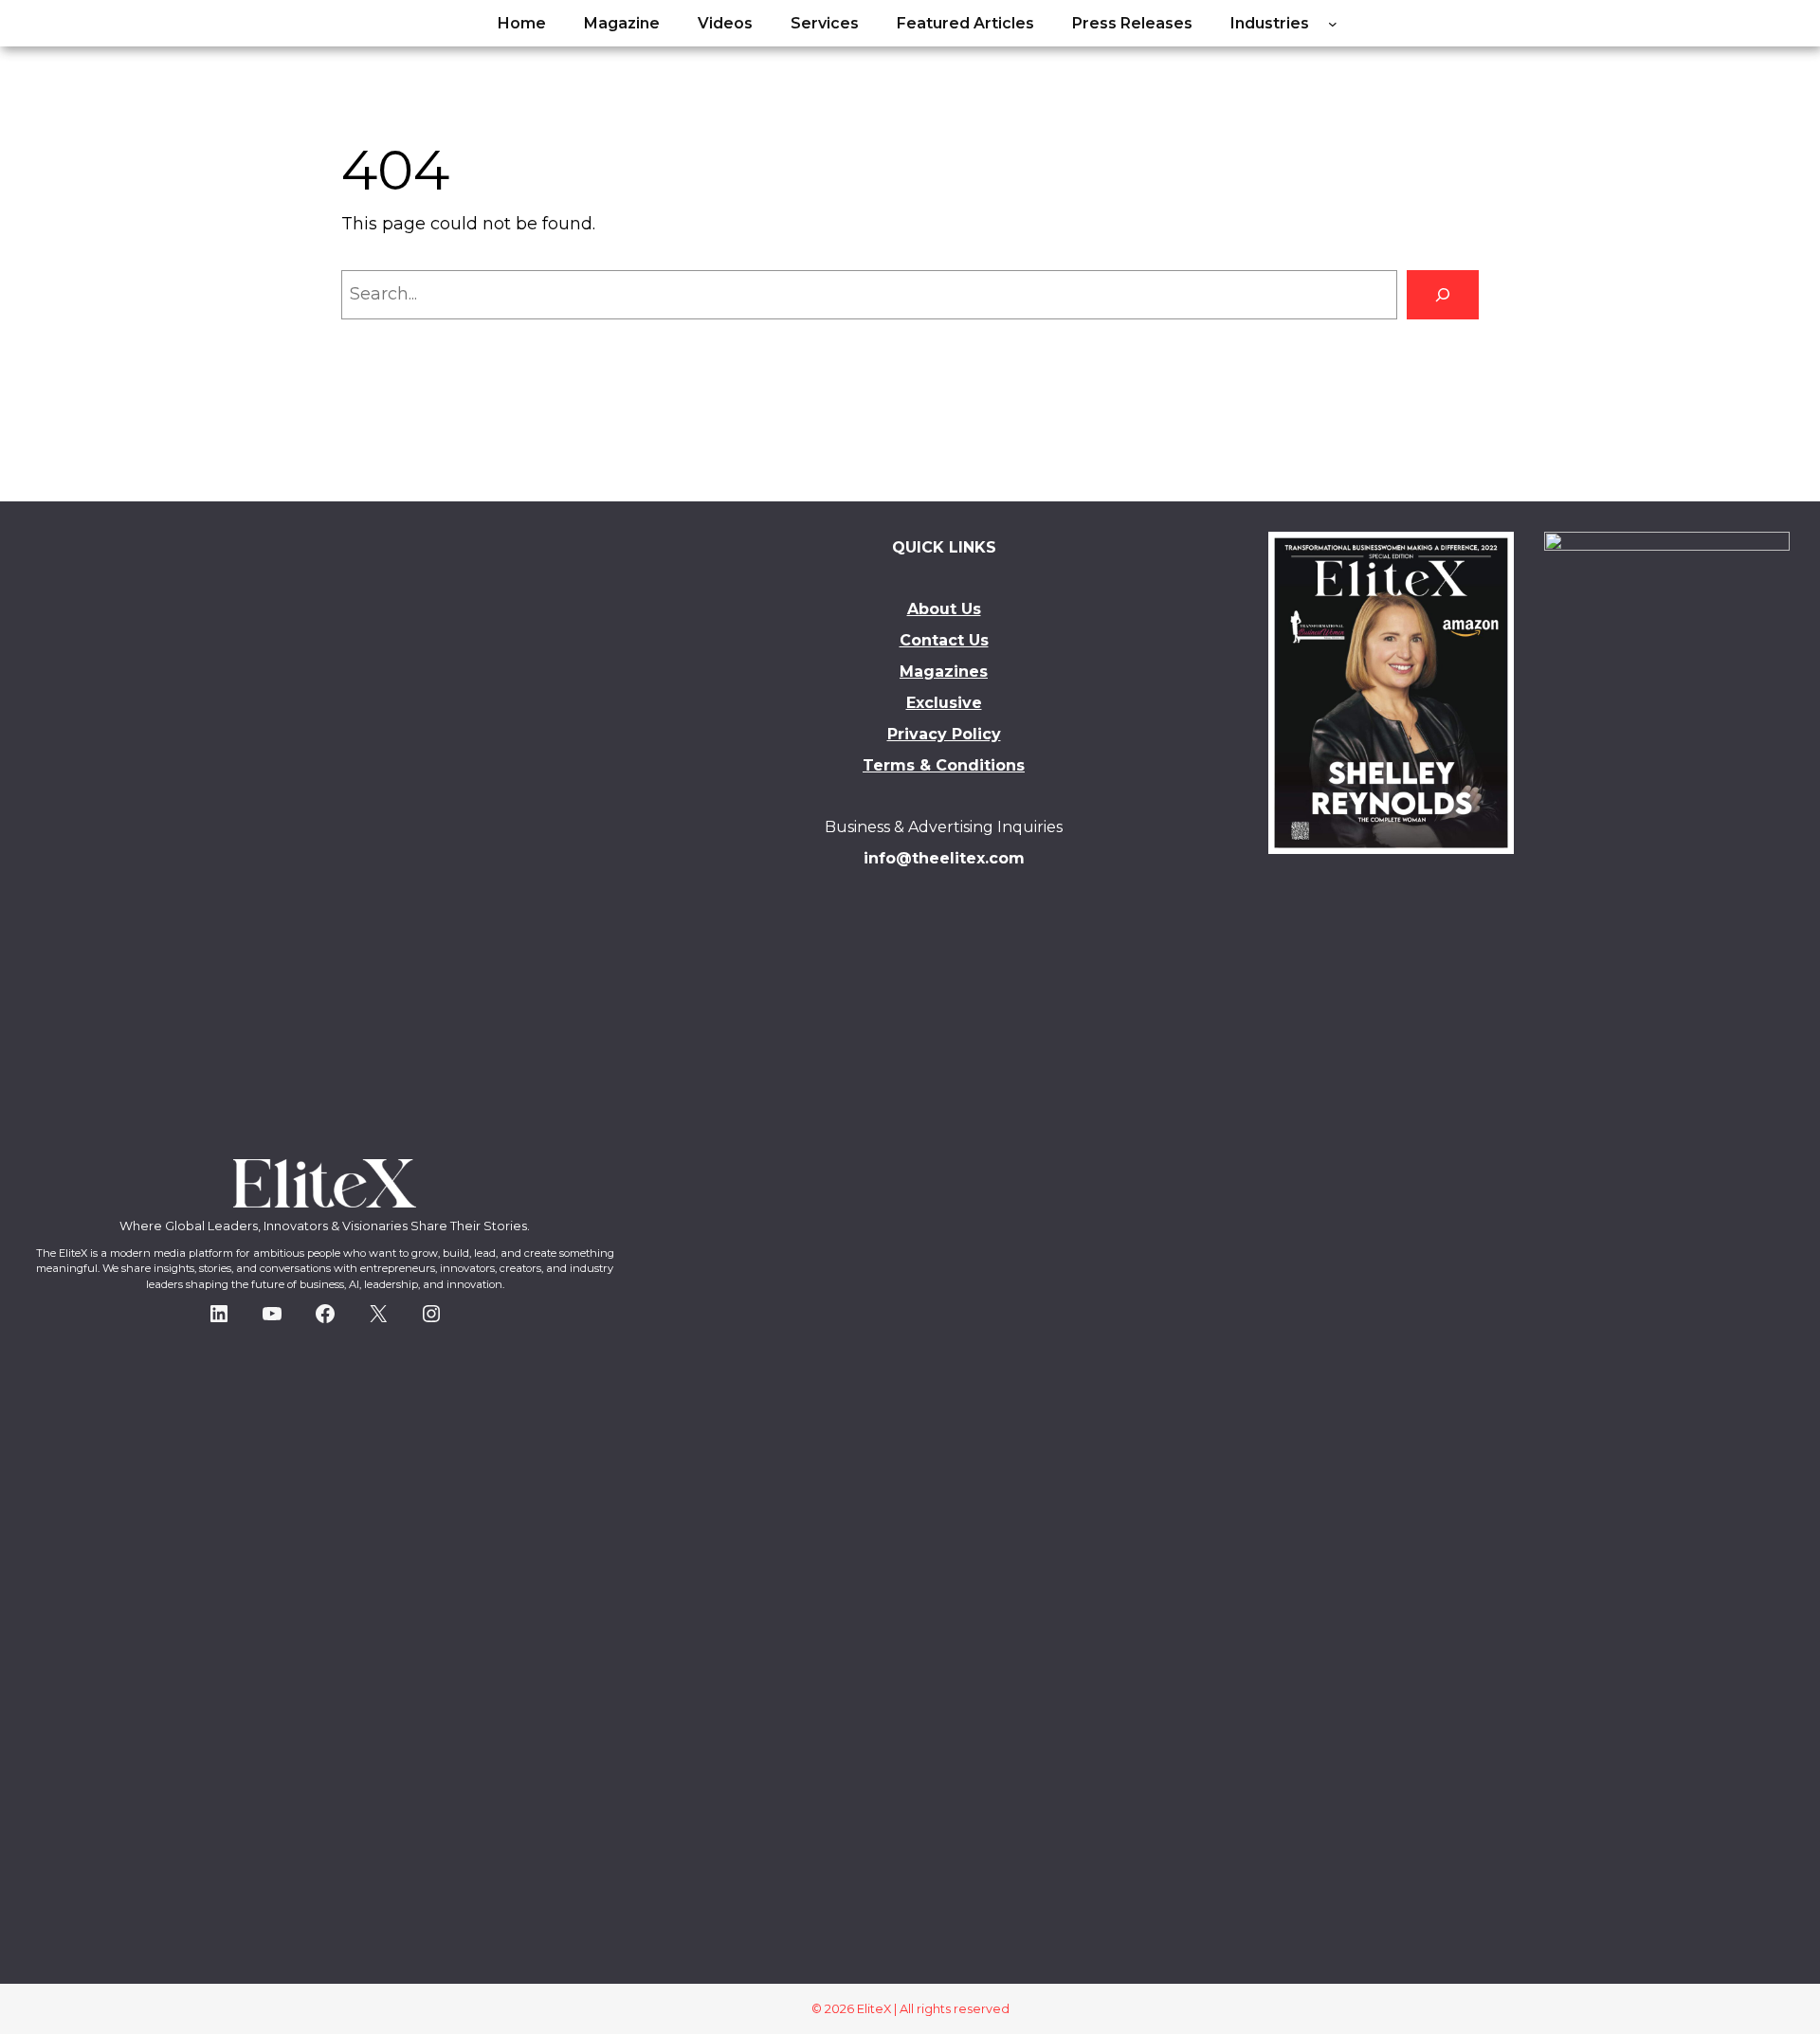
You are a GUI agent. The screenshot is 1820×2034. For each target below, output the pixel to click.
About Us (944, 609)
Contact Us (944, 640)
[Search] (1443, 295)
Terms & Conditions (944, 765)
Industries (1270, 23)
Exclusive (944, 703)
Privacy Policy (944, 734)
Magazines (944, 672)
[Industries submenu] (1333, 24)
